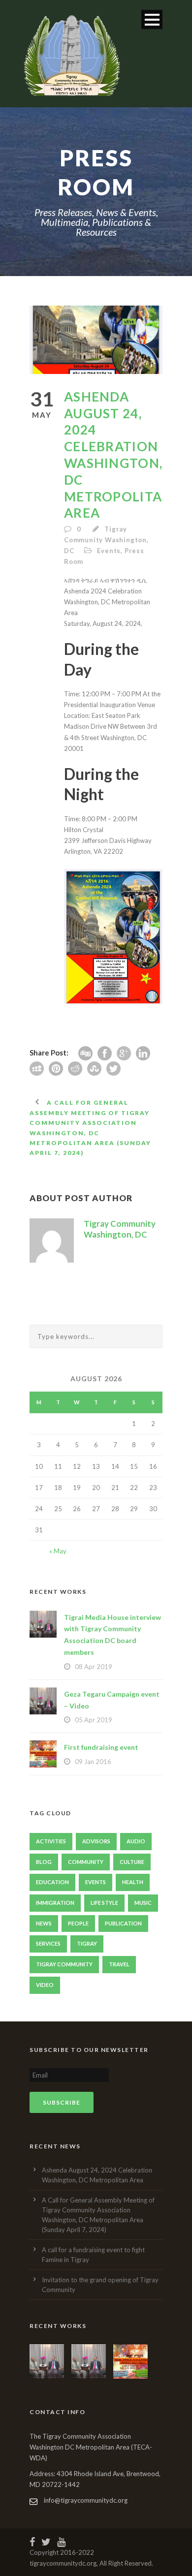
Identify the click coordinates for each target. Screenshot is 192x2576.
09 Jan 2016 (93, 1762)
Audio (136, 1841)
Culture (132, 1862)
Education (52, 1882)
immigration (55, 1903)
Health (133, 1882)
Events (109, 551)
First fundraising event (101, 1747)
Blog (44, 1862)
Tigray (87, 1943)
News (44, 1923)
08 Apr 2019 (94, 1667)
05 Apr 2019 (94, 1720)
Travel (119, 1964)
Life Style (104, 1903)
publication (123, 1923)
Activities (51, 1841)
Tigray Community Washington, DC (106, 540)
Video (45, 1985)
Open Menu (152, 19)
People (78, 1923)
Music (143, 1903)
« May (58, 1551)
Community (86, 1862)
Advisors (96, 1841)
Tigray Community (64, 1964)
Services (48, 1943)
